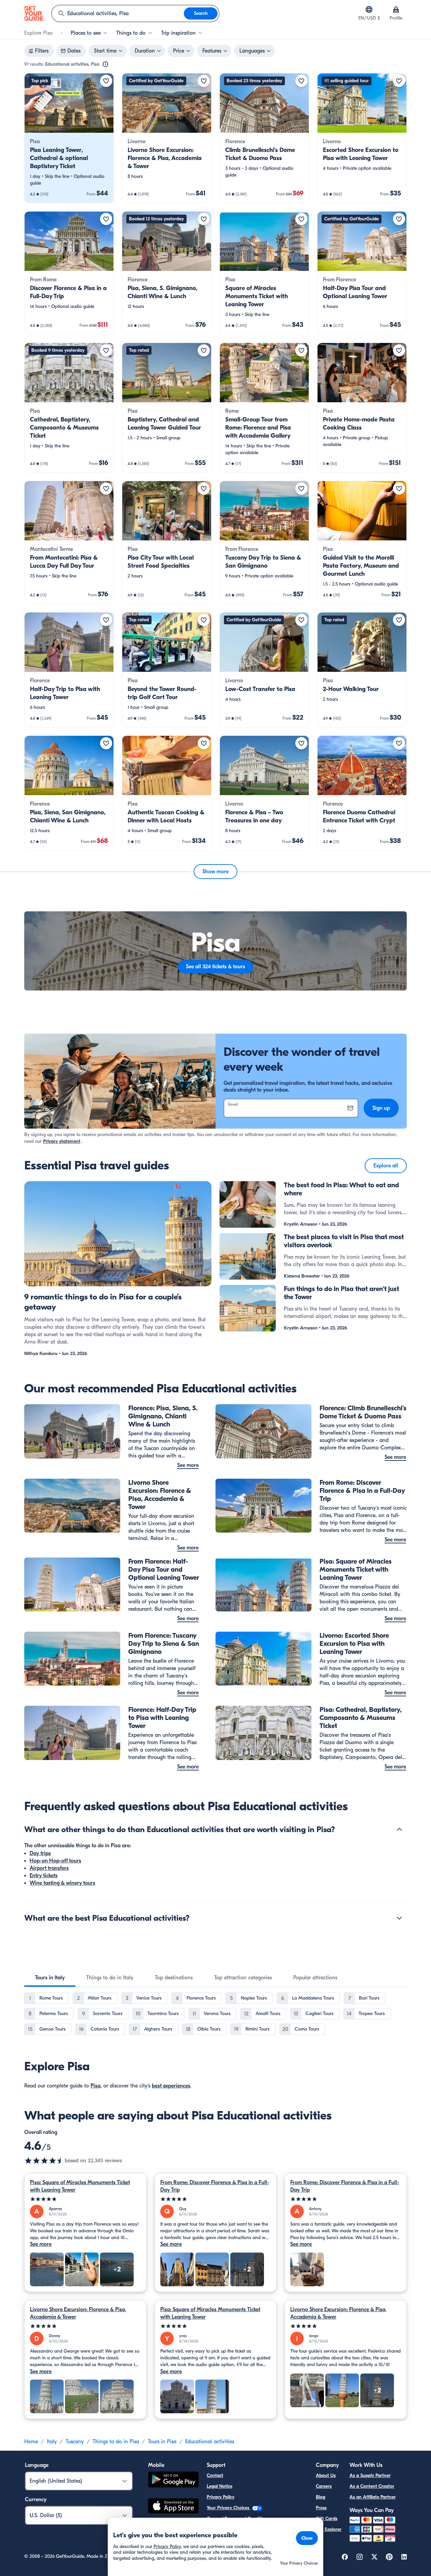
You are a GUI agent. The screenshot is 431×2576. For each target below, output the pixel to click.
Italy (52, 2442)
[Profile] (396, 9)
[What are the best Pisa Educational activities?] (399, 1918)
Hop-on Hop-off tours (55, 1861)
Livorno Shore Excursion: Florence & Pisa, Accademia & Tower (78, 2313)
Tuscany (75, 2442)
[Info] (105, 64)
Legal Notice (220, 2486)
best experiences (171, 2086)
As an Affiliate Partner (373, 2497)
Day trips (40, 1853)
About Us (326, 2475)
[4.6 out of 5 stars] (44, 2161)
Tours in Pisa (162, 2442)
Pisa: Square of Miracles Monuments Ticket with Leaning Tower (80, 2186)
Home (31, 2442)
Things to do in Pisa (116, 2442)
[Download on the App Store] (173, 2507)
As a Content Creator (372, 2486)
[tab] (50, 1978)
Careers (324, 2486)
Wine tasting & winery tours (62, 1883)
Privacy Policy (221, 2497)
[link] (69, 138)
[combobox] (118, 13)
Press (321, 2508)
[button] (69, 138)
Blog (321, 2497)
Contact (215, 2475)
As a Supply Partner (370, 2475)
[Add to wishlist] (106, 81)
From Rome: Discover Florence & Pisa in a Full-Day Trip (215, 2186)
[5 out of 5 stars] (85, 2199)
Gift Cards (327, 2519)
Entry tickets (44, 1876)
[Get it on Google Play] (173, 2480)
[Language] (369, 9)
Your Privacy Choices (229, 2508)
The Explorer (329, 2529)
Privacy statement (62, 1141)
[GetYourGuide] (34, 13)
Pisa (95, 2086)
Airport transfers (49, 1868)
